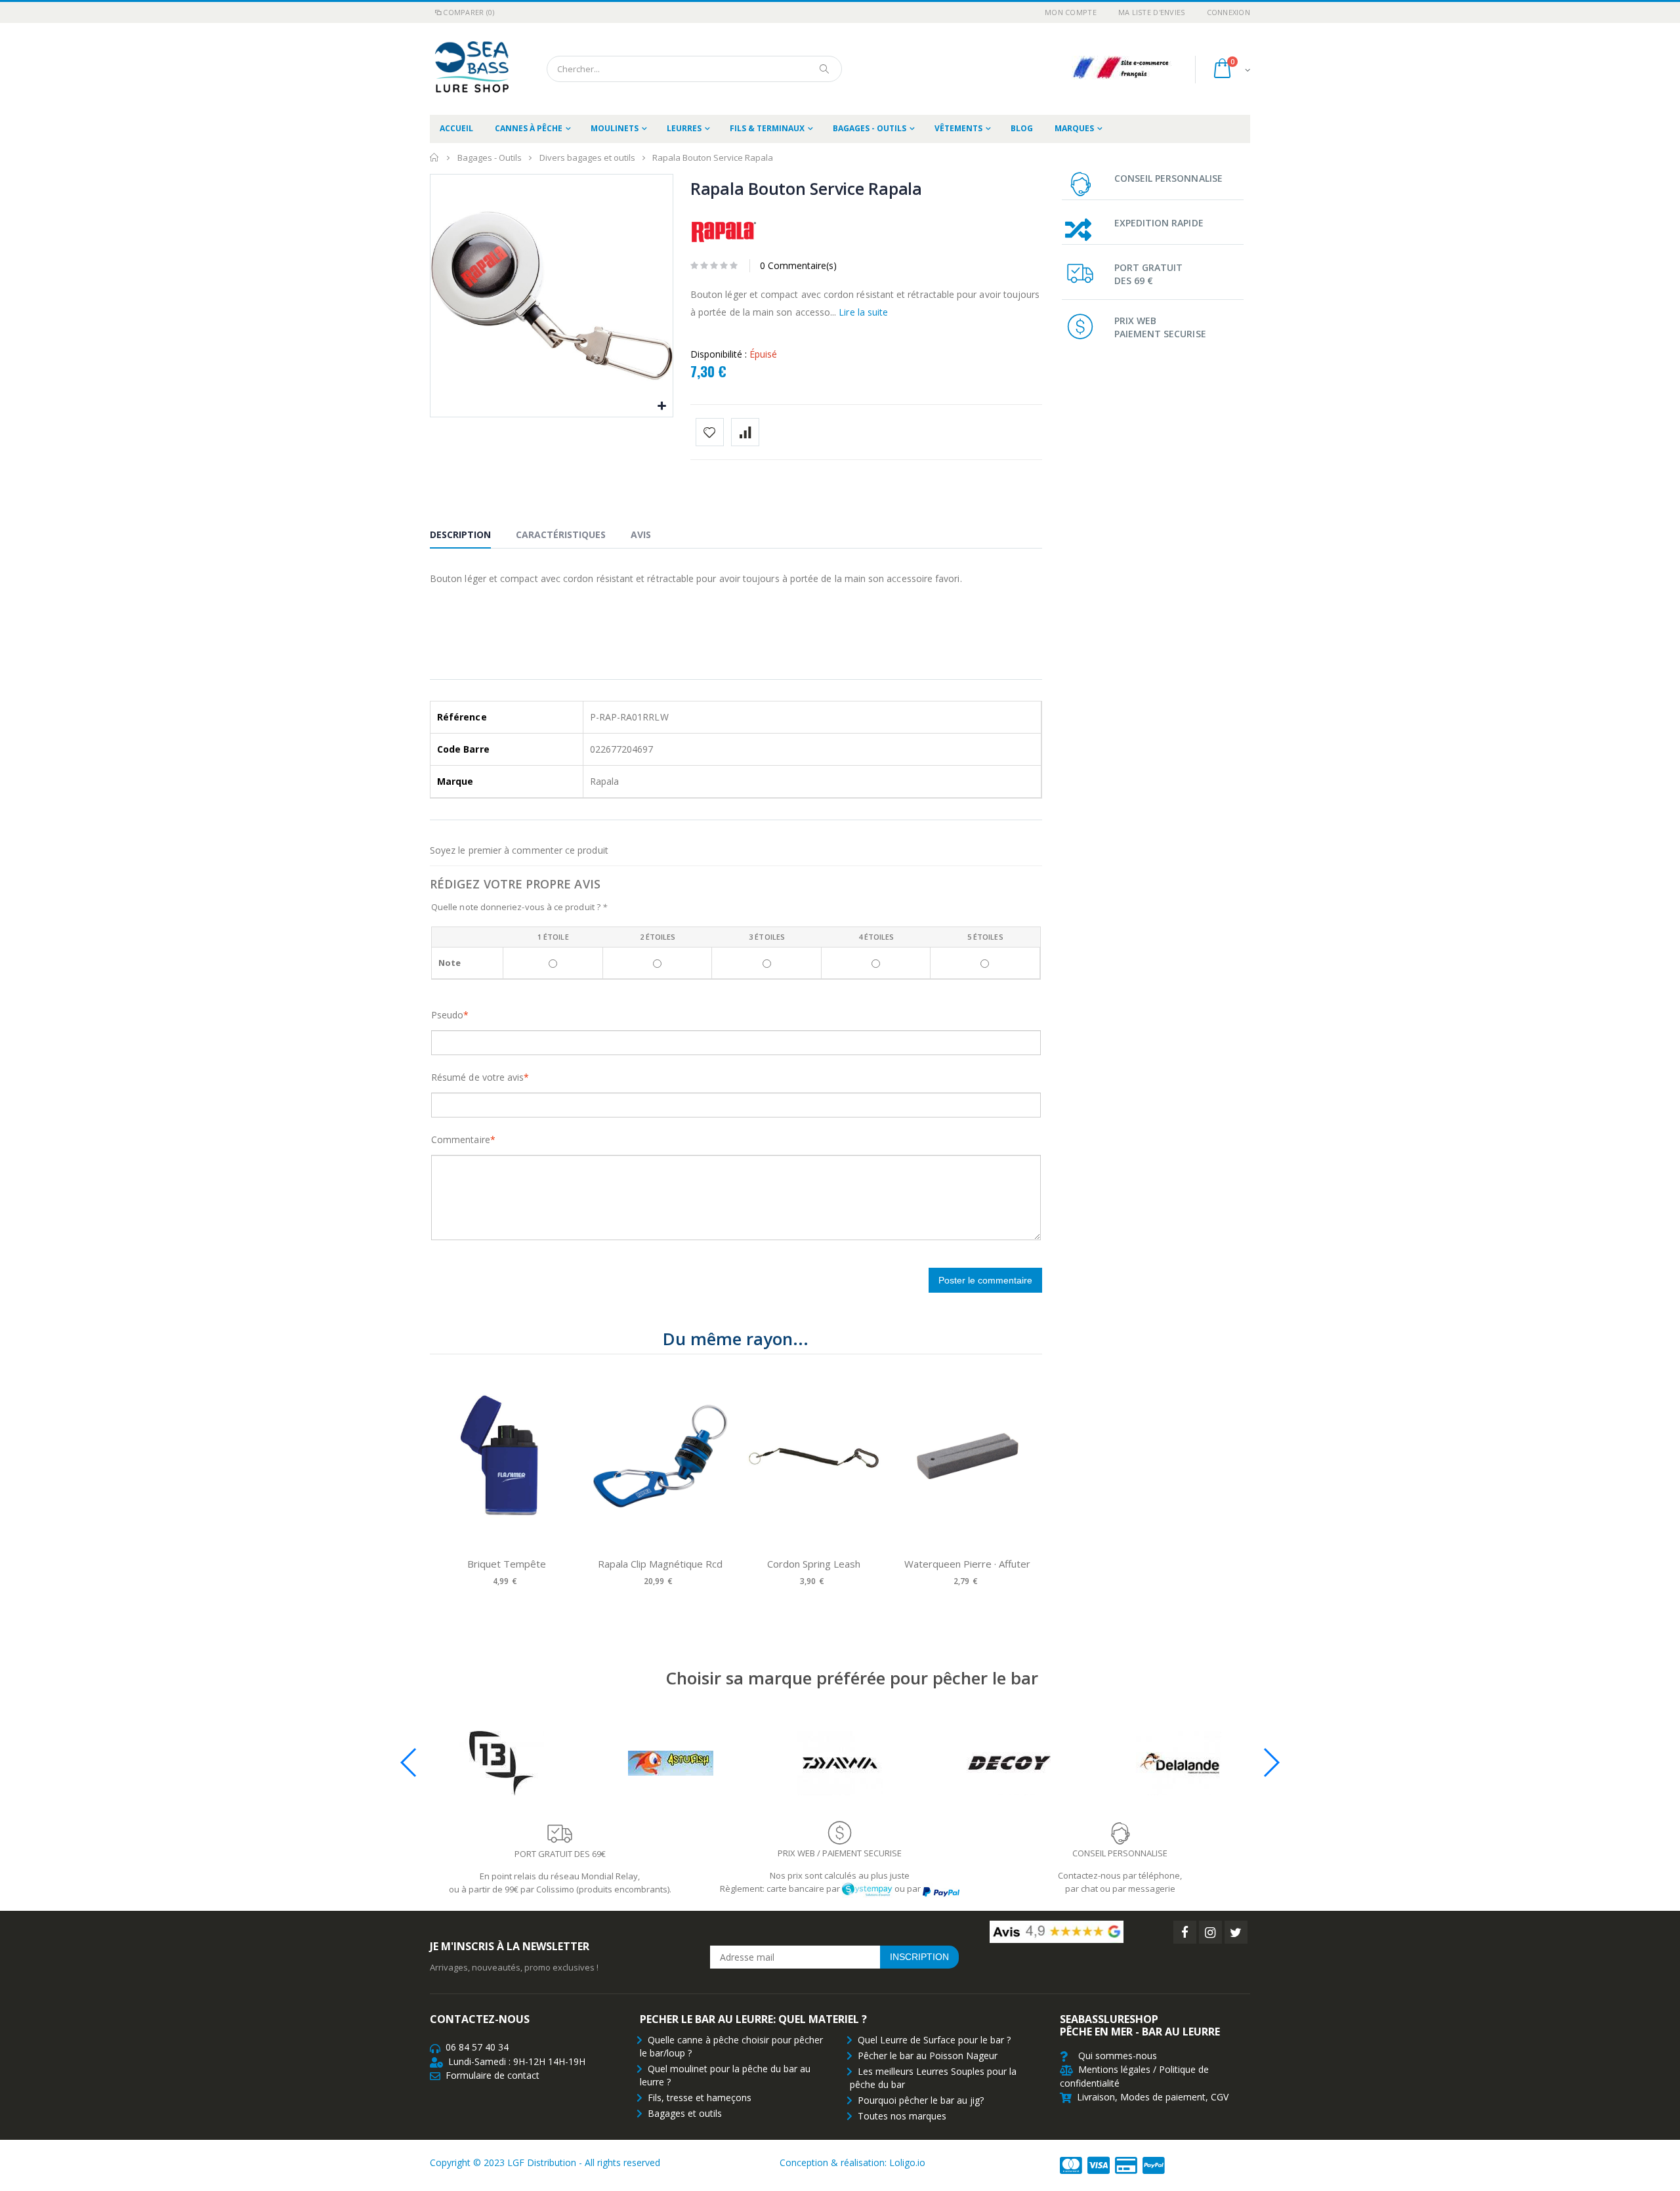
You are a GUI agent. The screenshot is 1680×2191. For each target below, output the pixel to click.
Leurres (684, 128)
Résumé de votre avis (477, 1077)
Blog (1022, 128)
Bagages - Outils (870, 128)
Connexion (1228, 12)
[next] (1029, 1480)
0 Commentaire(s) (798, 265)
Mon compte (1071, 12)
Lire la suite (863, 312)
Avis (641, 534)
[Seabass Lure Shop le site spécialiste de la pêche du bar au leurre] (469, 69)
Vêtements (958, 128)
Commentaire (461, 1139)
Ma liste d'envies (1152, 12)
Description (460, 534)
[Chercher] (825, 69)
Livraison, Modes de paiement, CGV (1153, 2097)
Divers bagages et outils (587, 157)
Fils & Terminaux (767, 128)
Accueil (435, 157)
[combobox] (694, 69)
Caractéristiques (561, 534)
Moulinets (615, 128)
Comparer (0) (469, 12)
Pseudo (447, 1015)
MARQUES (1074, 128)
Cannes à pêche (529, 128)
